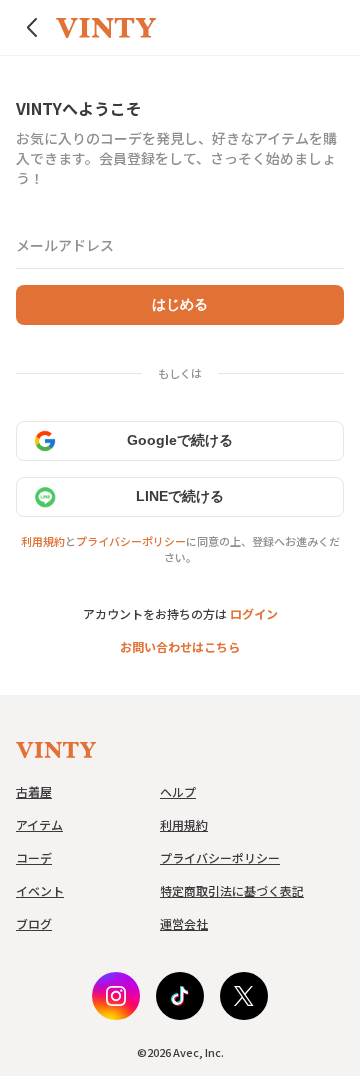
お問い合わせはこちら (180, 646)
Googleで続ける (180, 440)
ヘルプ (178, 791)
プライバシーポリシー (131, 541)
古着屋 (34, 791)
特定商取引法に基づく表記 (232, 890)
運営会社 (184, 923)
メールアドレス (65, 245)
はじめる (180, 304)
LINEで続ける (180, 496)
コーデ (34, 857)
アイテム (39, 824)
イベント (40, 890)
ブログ (34, 923)
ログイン (254, 613)
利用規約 (43, 541)
